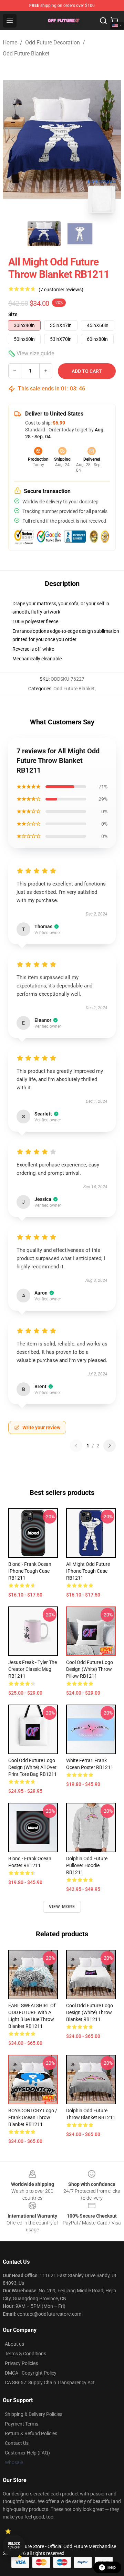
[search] (103, 21)
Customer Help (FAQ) (27, 2453)
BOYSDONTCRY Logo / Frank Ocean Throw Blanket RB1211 (33, 2117)
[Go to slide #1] (44, 234)
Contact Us (17, 2443)
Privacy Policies (21, 2363)
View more (62, 1907)
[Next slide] (111, 139)
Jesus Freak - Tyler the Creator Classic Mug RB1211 (33, 1669)
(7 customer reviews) (61, 290)
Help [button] (112, 2567)
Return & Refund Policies (31, 2433)
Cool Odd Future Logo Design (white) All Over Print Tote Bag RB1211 (33, 1767)
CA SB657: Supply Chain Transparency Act (50, 2383)
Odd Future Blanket (26, 54)
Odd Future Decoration (53, 43)
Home (10, 43)
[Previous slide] (13, 139)
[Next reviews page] (110, 1446)
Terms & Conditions (25, 2354)
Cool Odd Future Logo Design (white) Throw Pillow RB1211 (90, 1669)
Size (13, 314)
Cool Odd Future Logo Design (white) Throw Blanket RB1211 (90, 2012)
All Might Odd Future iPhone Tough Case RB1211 (88, 1571)
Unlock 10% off (14, 2546)
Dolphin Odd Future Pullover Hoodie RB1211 (87, 1865)
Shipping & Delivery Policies (34, 2414)
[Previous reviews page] (76, 1446)
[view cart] (114, 21)
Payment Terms (22, 2424)
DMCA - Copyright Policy (31, 2373)
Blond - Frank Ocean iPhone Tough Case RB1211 (30, 1571)
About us (14, 2344)
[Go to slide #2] (80, 234)
